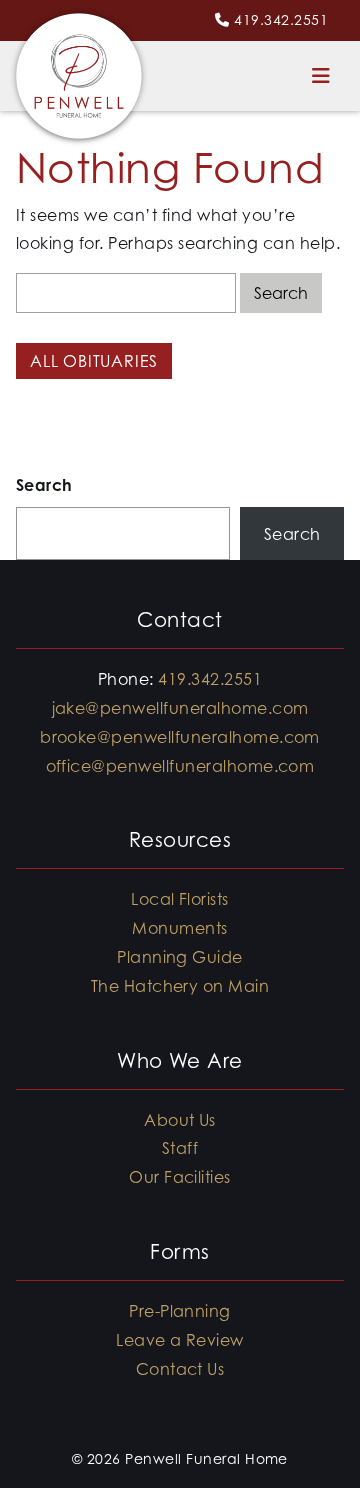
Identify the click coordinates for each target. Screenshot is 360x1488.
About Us (180, 1120)
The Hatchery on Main (180, 986)
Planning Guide (180, 957)
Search (44, 485)
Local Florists (180, 899)
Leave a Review (180, 1340)
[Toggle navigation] (321, 76)
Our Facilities (180, 1177)
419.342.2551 (281, 19)
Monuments (179, 928)
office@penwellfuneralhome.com (180, 766)
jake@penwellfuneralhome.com (180, 708)
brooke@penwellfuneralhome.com (180, 737)
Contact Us (180, 1369)
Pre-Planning (180, 1311)
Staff (180, 1148)
